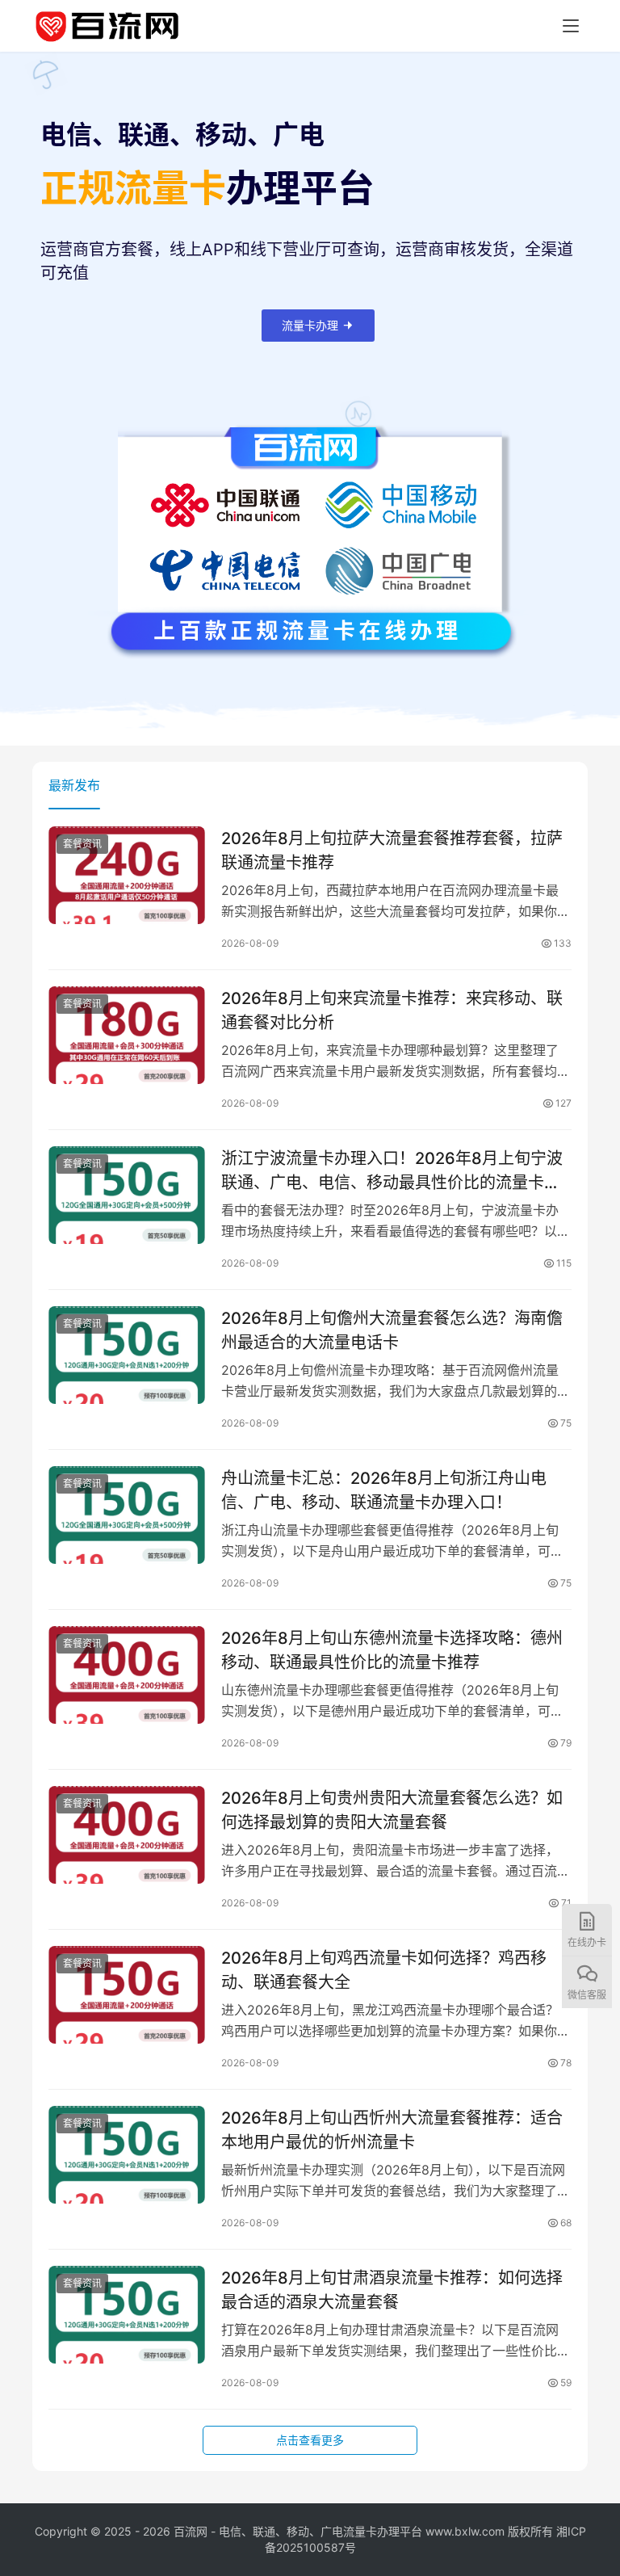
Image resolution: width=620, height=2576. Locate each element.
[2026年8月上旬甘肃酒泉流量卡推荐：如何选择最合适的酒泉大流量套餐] (127, 2315)
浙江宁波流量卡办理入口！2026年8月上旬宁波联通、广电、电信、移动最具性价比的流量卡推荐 (392, 1170)
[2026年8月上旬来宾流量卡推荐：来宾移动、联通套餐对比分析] (127, 1035)
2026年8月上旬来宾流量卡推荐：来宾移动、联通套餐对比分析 (392, 1010)
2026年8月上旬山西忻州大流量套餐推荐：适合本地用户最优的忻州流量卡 (392, 2130)
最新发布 (74, 785)
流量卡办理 (310, 325)
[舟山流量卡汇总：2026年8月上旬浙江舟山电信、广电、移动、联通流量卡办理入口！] (127, 1515)
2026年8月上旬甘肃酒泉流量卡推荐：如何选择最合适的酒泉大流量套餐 (392, 2290)
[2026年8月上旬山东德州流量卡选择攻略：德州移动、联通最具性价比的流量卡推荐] (127, 1675)
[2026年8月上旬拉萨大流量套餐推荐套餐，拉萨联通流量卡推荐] (127, 875)
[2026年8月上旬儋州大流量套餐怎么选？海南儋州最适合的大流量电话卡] (127, 1355)
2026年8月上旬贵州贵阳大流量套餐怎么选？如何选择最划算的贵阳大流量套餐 (392, 1810)
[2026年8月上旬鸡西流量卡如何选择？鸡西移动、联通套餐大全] (127, 1995)
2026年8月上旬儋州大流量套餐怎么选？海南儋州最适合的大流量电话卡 (392, 1330)
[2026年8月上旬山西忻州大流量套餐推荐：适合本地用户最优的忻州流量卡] (127, 2155)
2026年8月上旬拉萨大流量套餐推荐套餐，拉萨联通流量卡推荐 (392, 850)
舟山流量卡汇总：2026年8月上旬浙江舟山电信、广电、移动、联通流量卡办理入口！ (384, 1490)
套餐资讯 (82, 844)
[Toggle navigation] (571, 26)
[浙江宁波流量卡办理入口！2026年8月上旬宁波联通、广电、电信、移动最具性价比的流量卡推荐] (127, 1195)
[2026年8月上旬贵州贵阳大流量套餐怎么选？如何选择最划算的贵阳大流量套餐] (127, 1835)
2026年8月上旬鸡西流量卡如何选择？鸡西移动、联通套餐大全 (384, 1970)
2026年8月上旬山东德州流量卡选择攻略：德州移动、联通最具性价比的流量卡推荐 (392, 1650)
